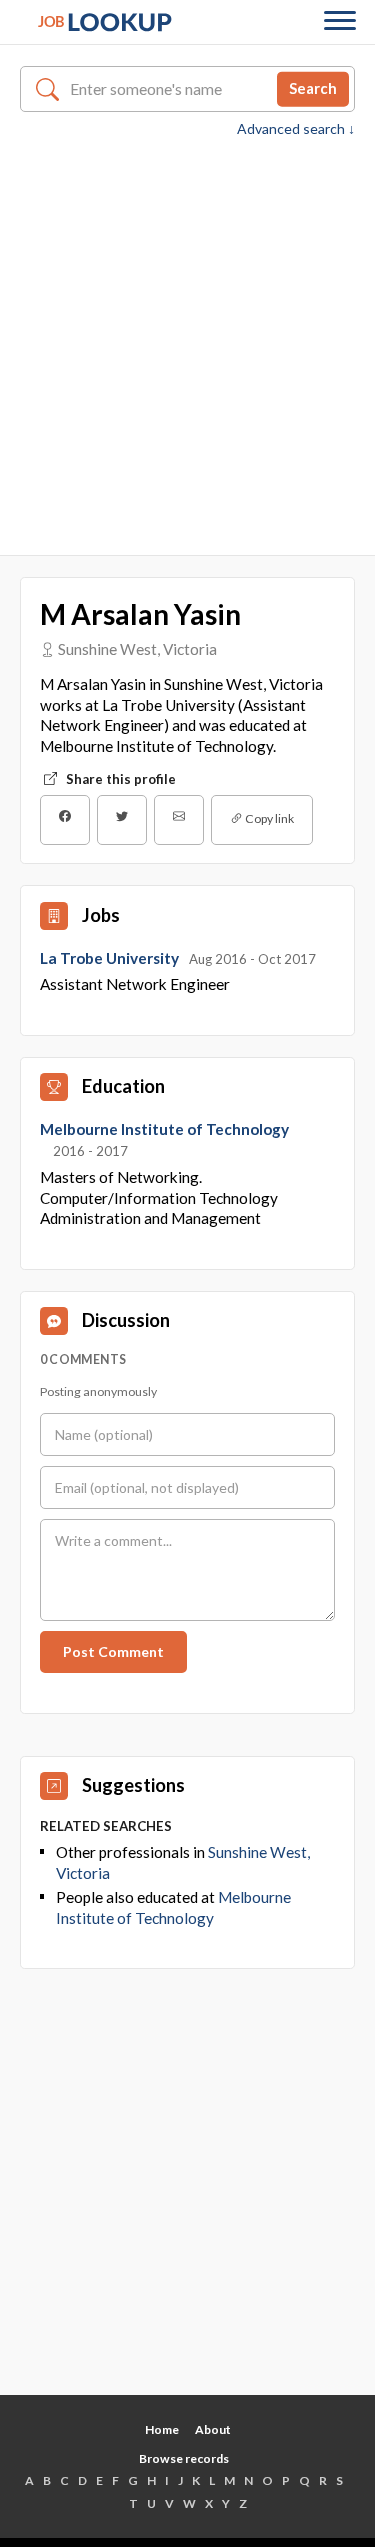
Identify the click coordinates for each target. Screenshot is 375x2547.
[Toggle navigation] (340, 22)
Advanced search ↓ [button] (296, 129)
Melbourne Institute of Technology (164, 1129)
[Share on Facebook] (65, 820)
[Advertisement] (187, 336)
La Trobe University (111, 958)
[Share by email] (179, 820)
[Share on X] (122, 820)
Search (313, 88)
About (213, 2429)
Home (162, 2429)
